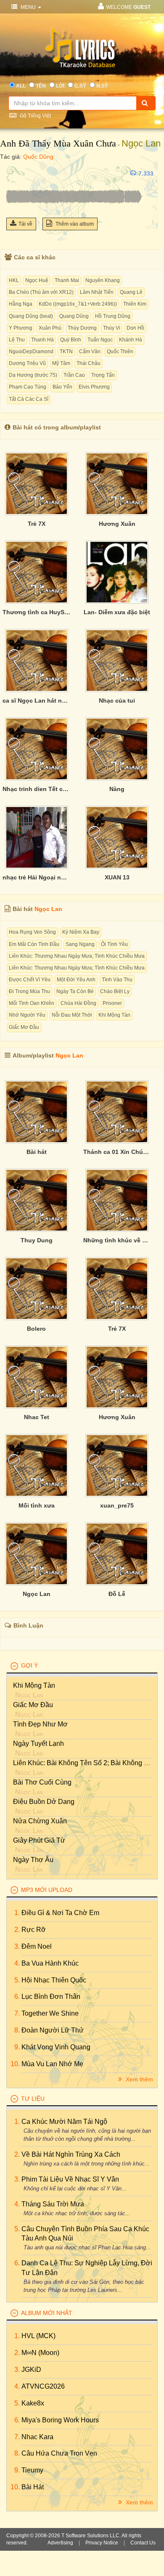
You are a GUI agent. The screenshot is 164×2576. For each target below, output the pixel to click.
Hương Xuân (117, 524)
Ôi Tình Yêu (114, 944)
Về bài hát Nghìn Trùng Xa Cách (71, 2154)
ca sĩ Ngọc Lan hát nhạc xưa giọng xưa (37, 701)
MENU (28, 7)
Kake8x (33, 2403)
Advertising (60, 2543)
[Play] (15, 173)
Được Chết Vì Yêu (30, 980)
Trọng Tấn (103, 375)
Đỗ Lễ (117, 1594)
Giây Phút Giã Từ (39, 1840)
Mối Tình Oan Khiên (32, 1003)
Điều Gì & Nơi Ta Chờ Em (60, 1913)
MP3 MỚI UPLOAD (47, 1890)
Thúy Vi (112, 328)
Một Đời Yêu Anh (76, 980)
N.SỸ (102, 86)
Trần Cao (74, 375)
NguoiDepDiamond (31, 352)
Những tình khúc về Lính (117, 1240)
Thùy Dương (82, 328)
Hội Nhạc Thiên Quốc (54, 1980)
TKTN (66, 352)
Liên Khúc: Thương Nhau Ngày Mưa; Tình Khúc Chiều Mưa (77, 956)
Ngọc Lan (141, 143)
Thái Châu (89, 363)
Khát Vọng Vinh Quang (56, 2047)
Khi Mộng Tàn (114, 1015)
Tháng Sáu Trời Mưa (53, 2204)
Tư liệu (33, 2099)
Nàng (117, 789)
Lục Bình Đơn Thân (51, 1997)
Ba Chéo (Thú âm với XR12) (41, 292)
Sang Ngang (80, 944)
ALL (21, 86)
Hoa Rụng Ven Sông (32, 932)
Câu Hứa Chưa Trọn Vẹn (59, 2453)
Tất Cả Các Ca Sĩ (29, 399)
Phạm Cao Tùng (28, 387)
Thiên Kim (135, 304)
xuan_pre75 (117, 1505)
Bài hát (37, 1152)
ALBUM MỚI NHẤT (47, 2313)
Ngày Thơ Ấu (33, 1860)
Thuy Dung (37, 1240)
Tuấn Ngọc (100, 340)
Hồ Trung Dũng (113, 316)
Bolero (36, 1329)
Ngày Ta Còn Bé (75, 991)
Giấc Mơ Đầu (24, 1027)
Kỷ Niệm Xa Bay (81, 932)
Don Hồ (135, 328)
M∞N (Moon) (40, 2353)
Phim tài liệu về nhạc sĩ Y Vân (70, 2179)
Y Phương (21, 328)
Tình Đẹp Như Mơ (40, 1724)
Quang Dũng (74, 316)
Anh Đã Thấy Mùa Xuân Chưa (58, 143)
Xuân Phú (50, 328)
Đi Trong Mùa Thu (29, 991)
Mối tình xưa (37, 1505)
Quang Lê (131, 292)
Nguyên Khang (103, 280)
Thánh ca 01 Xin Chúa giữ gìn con (117, 1152)
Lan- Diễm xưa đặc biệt (117, 612)
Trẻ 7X (37, 524)
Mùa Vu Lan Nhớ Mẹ (52, 2064)
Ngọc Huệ (37, 280)
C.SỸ (80, 86)
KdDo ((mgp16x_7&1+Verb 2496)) (78, 304)
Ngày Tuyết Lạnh (38, 1744)
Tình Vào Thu (117, 980)
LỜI (60, 86)
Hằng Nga (21, 304)
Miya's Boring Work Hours (60, 2420)
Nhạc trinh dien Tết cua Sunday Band (37, 789)
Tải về (25, 224)
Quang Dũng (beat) (31, 316)
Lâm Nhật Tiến (97, 292)
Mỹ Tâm (61, 363)
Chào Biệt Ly (115, 991)
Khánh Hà (131, 340)
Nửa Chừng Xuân (40, 1821)
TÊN (41, 86)
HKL (14, 280)
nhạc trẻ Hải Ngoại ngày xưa (37, 877)
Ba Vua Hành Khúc (50, 1963)
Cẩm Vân (90, 352)
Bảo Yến (62, 387)
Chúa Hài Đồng (78, 1003)
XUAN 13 (117, 877)
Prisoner (112, 1003)
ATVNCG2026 (43, 2386)
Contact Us (143, 2543)
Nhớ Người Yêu (27, 1015)
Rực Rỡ (34, 1930)
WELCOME (128, 7)
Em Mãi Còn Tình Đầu (34, 944)
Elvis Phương (94, 387)
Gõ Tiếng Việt (35, 116)
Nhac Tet (37, 1417)
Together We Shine (50, 2013)
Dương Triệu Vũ (27, 363)
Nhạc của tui (117, 701)
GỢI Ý (29, 1665)
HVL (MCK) (38, 2336)
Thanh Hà (42, 340)
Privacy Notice (102, 2543)
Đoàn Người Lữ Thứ (53, 2030)
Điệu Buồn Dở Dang (44, 1802)
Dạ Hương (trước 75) (33, 375)
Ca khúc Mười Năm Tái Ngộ (64, 2122)
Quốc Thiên (120, 352)
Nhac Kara (37, 2437)
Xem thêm (139, 2079)
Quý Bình (71, 340)
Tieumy (32, 2470)
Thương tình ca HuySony (37, 612)
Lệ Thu (17, 340)
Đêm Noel (37, 1946)
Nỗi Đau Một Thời (72, 1015)
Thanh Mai (67, 280)
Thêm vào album (74, 224)
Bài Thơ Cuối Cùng (42, 1782)
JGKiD (31, 2370)
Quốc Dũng (38, 157)
